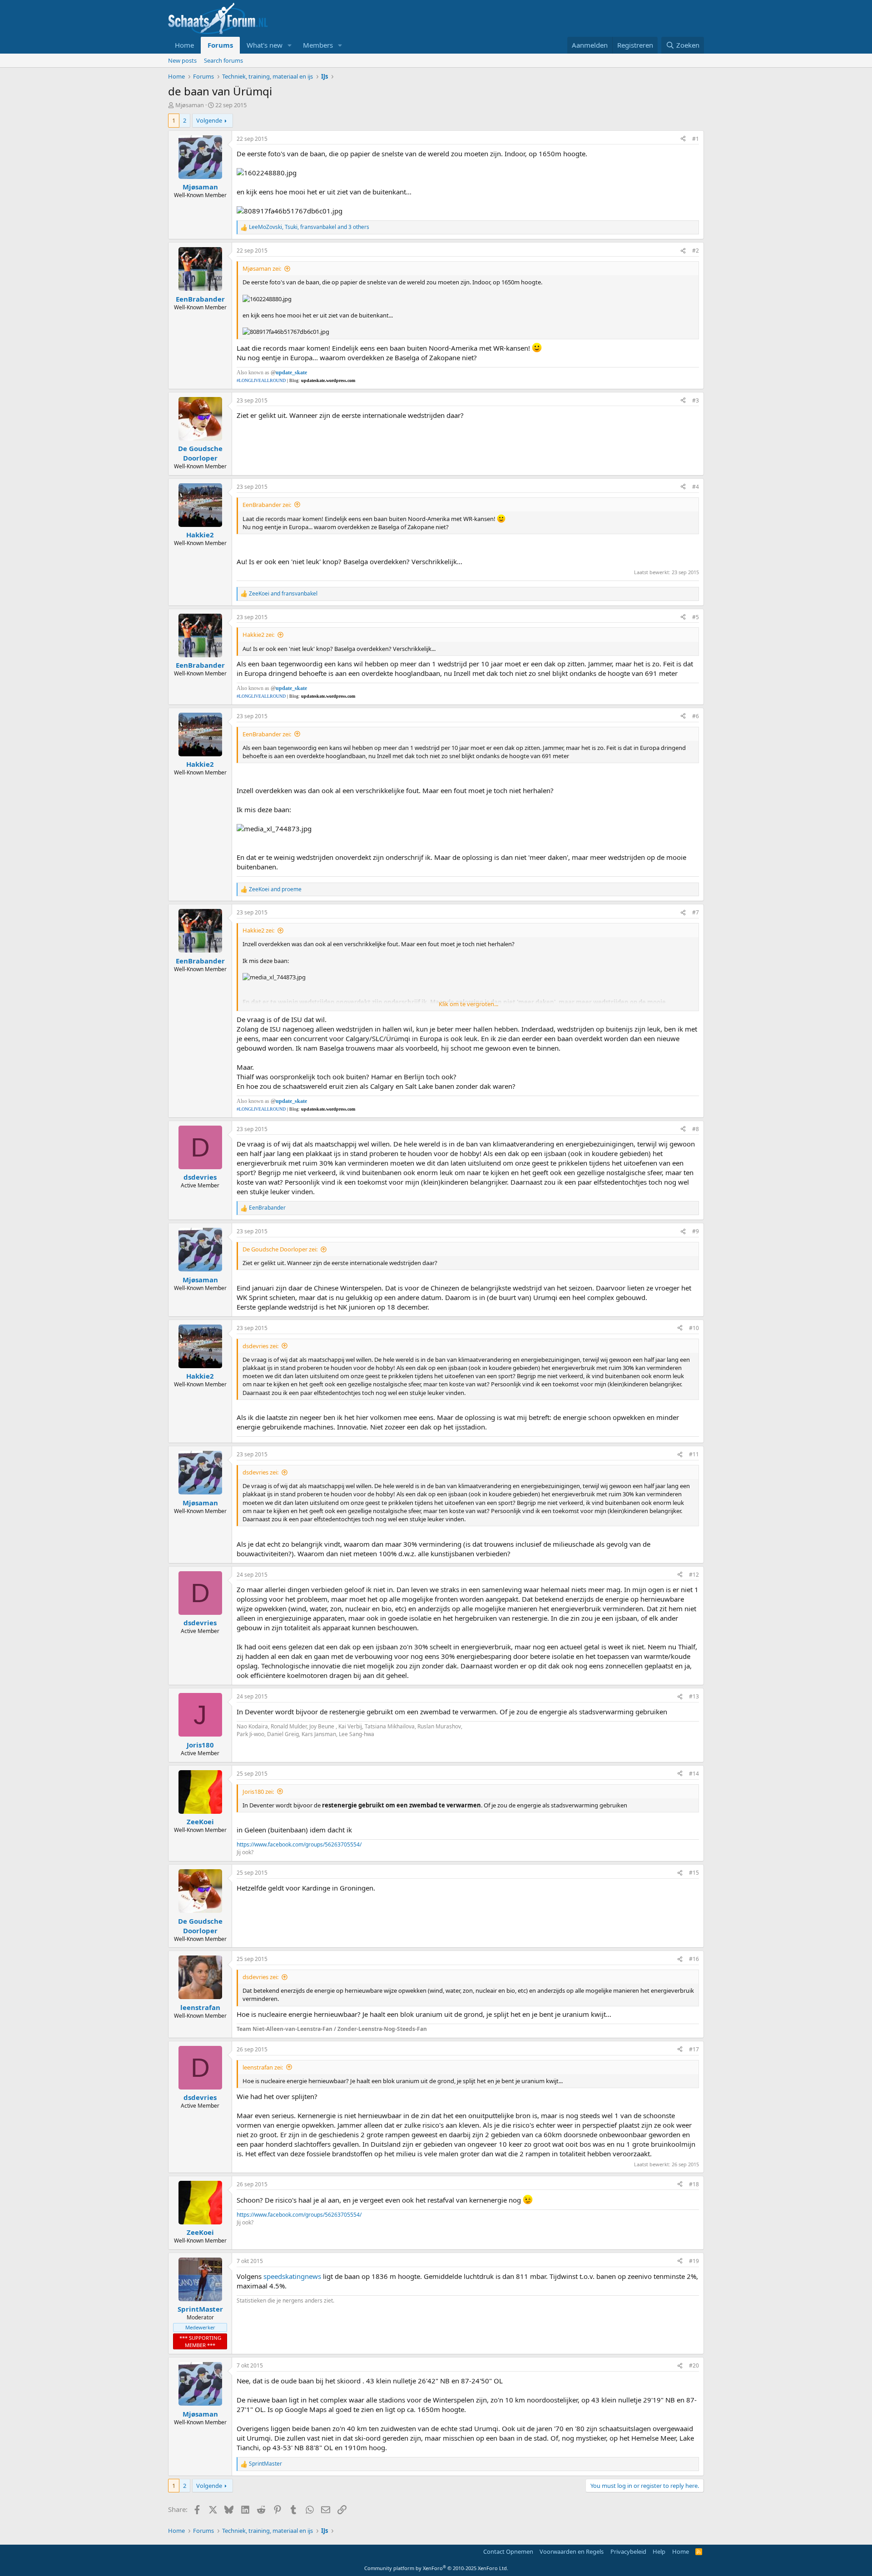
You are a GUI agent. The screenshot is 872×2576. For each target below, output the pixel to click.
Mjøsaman (190, 105)
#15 (694, 1873)
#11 (694, 1454)
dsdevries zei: (260, 1346)
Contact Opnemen (508, 2551)
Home (184, 45)
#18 (694, 2184)
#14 (694, 1774)
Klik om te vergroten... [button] (468, 1004)
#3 (696, 400)
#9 (696, 1231)
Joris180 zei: (258, 1792)
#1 (696, 139)
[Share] (683, 139)
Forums (220, 45)
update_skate (291, 372)
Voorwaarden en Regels (572, 2551)
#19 (694, 2261)
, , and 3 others (309, 227)
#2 (696, 251)
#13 (694, 1696)
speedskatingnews (293, 2276)
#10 (694, 1328)
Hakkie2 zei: (258, 635)
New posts (182, 60)
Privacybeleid (628, 2551)
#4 (696, 487)
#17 (694, 2049)
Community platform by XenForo (436, 2568)
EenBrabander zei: (267, 505)
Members (318, 45)
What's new (265, 45)
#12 (694, 1575)
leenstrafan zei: (263, 2067)
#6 (696, 716)
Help (659, 2551)
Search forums (223, 60)
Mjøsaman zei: (262, 268)
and (283, 594)
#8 (696, 1129)
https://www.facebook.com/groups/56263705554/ (299, 1844)
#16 (694, 1959)
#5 (696, 617)
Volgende (209, 120)
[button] (290, 45)
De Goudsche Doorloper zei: (280, 1249)
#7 (696, 912)
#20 (694, 2365)
